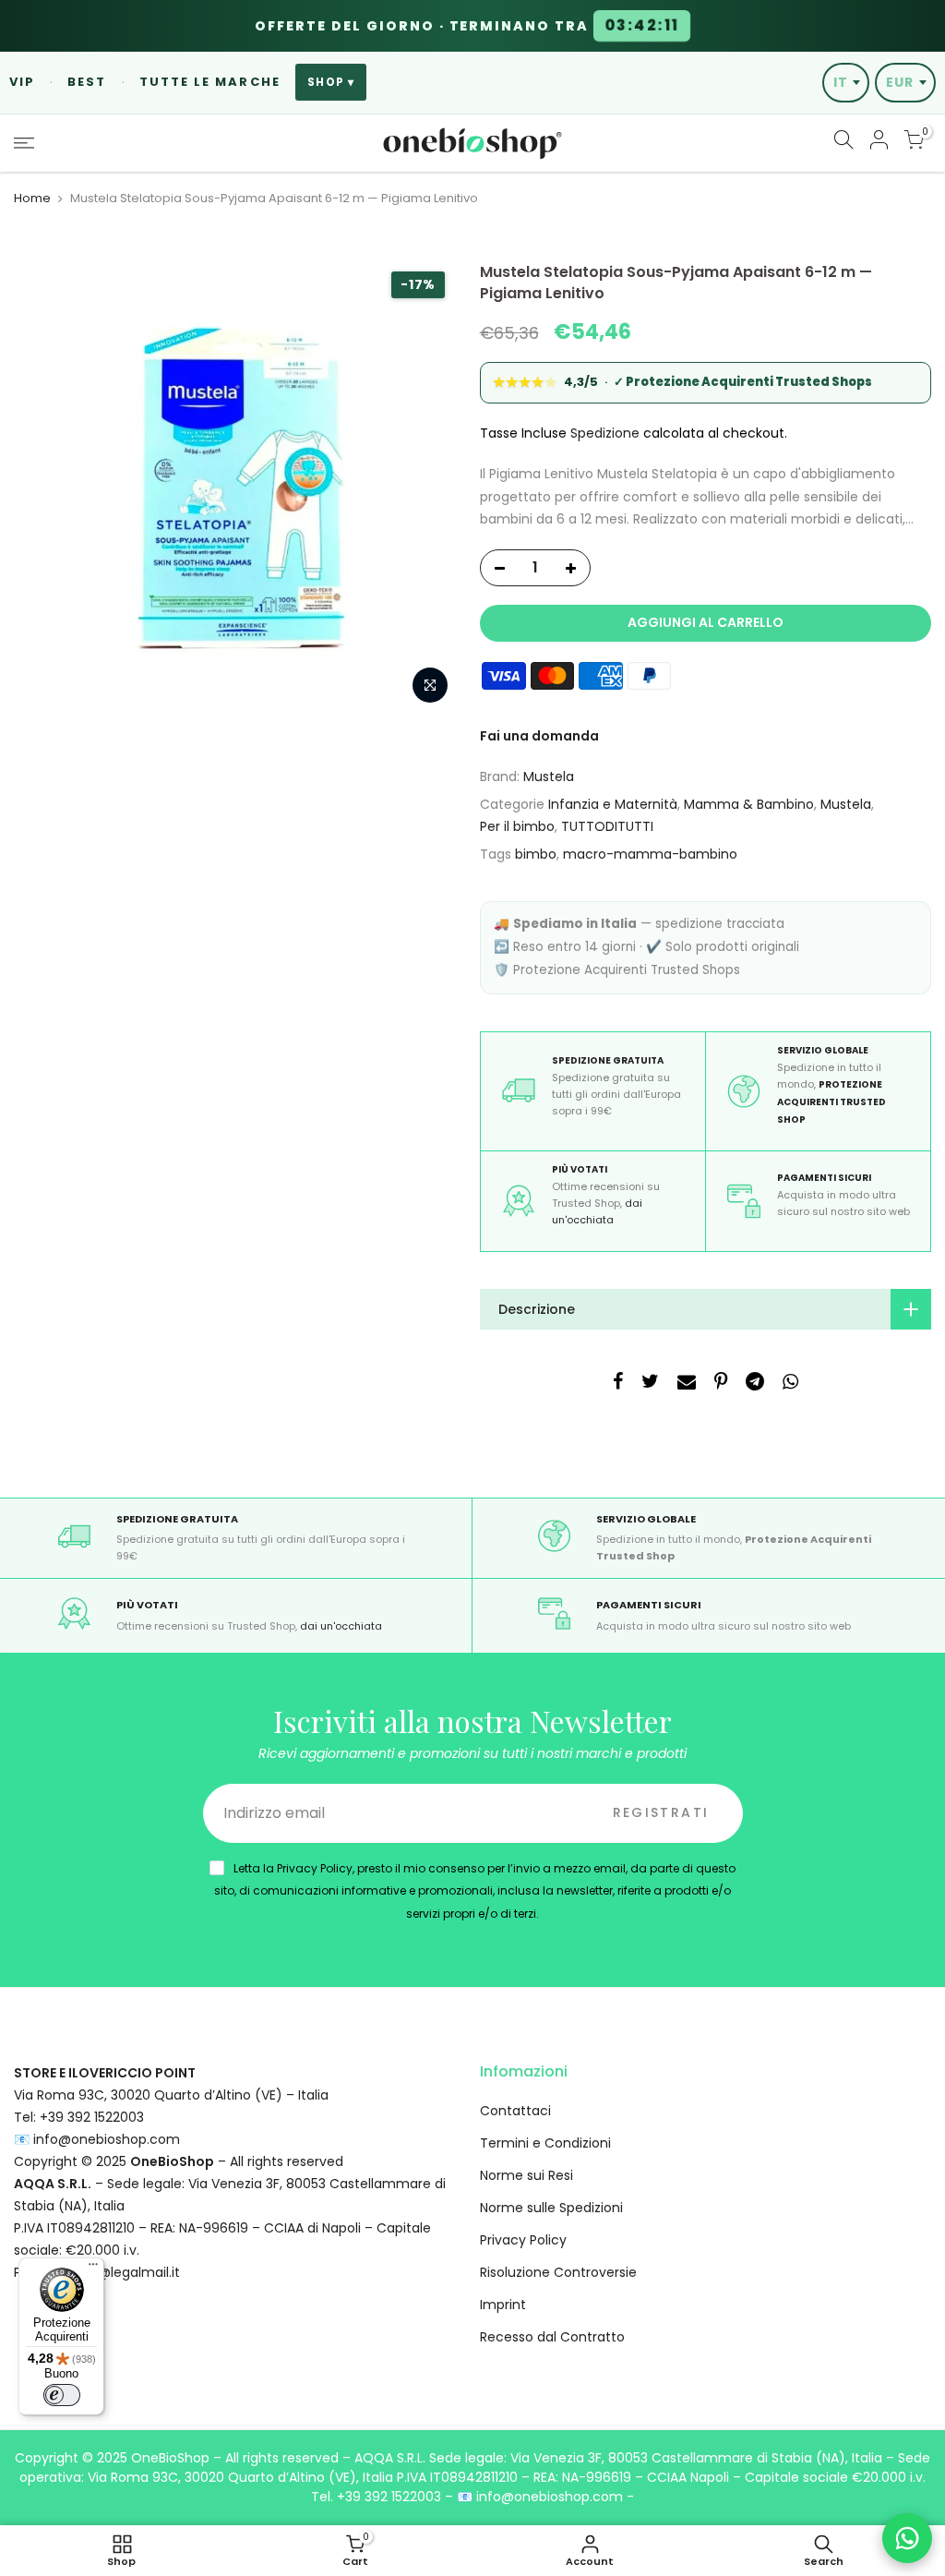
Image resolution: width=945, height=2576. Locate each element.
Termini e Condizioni (545, 2143)
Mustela (549, 776)
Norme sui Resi (526, 2175)
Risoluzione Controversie (558, 2272)
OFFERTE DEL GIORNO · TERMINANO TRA (467, 26)
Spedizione (605, 433)
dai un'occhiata (341, 1626)
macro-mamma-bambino (650, 854)
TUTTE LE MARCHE (210, 82)
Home (32, 199)
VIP (22, 82)
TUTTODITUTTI (607, 826)
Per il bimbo (517, 826)
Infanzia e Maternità (613, 804)
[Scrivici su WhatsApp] (907, 2538)
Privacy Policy (523, 2240)
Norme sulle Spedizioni (551, 2208)
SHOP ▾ (331, 82)
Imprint (503, 2305)
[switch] (62, 2395)
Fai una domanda (539, 736)
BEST (87, 82)
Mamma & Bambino (749, 804)
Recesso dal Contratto (552, 2337)
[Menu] (93, 2269)
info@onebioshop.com (107, 2139)
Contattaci (515, 2111)
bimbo (536, 854)
